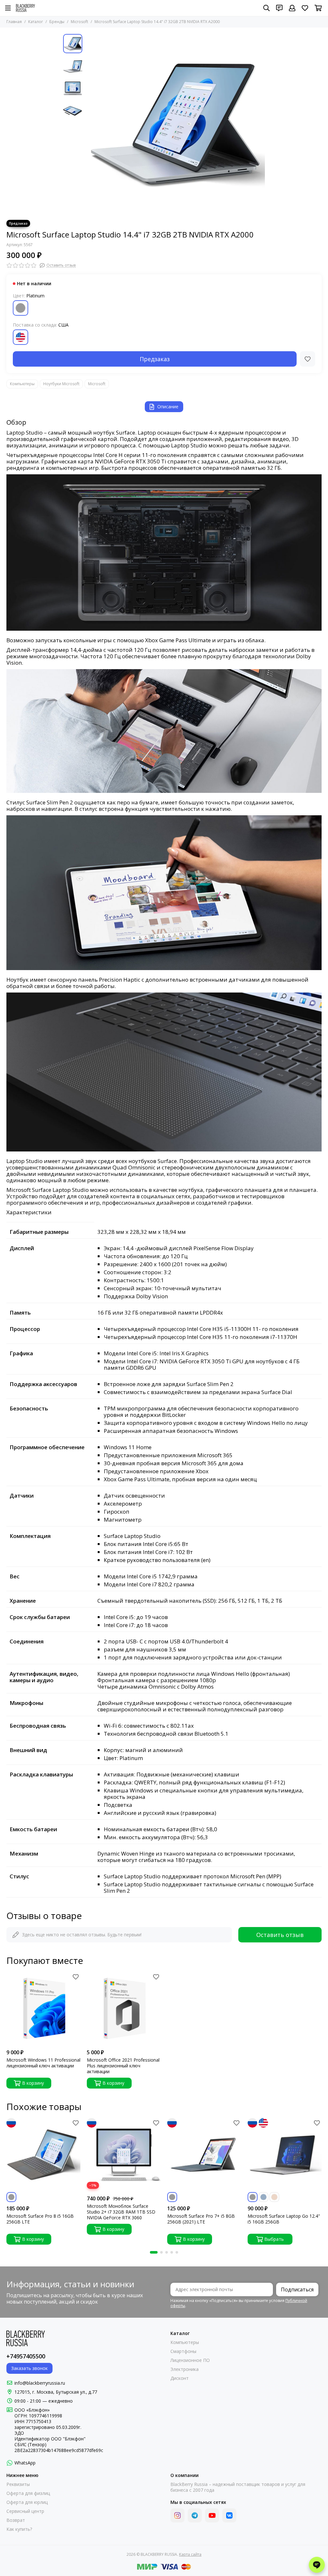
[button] (89, 124)
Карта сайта (190, 2554)
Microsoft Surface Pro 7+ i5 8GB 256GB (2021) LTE (201, 2219)
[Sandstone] (274, 2197)
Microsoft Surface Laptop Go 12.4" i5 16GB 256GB (284, 2219)
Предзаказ (155, 359)
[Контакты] (279, 8)
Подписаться (297, 2289)
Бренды (57, 22)
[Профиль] (292, 8)
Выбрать (274, 2239)
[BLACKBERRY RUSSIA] (25, 8)
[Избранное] (307, 359)
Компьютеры (22, 384)
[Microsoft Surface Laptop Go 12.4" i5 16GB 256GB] (285, 2155)
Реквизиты (18, 2484)
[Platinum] (20, 308)
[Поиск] (266, 8)
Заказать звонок (29, 2368)
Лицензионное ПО (190, 2360)
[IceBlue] (263, 2197)
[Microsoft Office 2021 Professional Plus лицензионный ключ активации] (124, 2009)
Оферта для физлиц (28, 2493)
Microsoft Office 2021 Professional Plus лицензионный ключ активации (123, 2066)
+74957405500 (26, 2356)
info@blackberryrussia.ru (40, 2383)
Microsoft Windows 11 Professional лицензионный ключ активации (43, 2063)
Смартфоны (183, 2351)
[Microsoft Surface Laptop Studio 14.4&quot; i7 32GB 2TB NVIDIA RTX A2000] (175, 124)
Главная (14, 22)
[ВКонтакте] (229, 2515)
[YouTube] (212, 2515)
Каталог (36, 22)
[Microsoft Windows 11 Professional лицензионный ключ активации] (43, 2009)
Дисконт (180, 2378)
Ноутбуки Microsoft (61, 384)
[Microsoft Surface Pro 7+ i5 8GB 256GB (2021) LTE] (204, 2155)
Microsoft (79, 22)
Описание (168, 407)
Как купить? (19, 2529)
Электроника (184, 2369)
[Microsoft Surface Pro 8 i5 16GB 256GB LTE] (43, 2155)
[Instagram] (177, 2515)
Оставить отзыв (280, 1935)
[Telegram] (195, 2515)
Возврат (16, 2520)
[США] (20, 337)
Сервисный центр (25, 2511)
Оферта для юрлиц (27, 2502)
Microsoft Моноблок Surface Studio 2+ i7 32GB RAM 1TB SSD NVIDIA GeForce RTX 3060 (121, 2212)
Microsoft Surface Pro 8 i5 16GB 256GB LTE (40, 2219)
